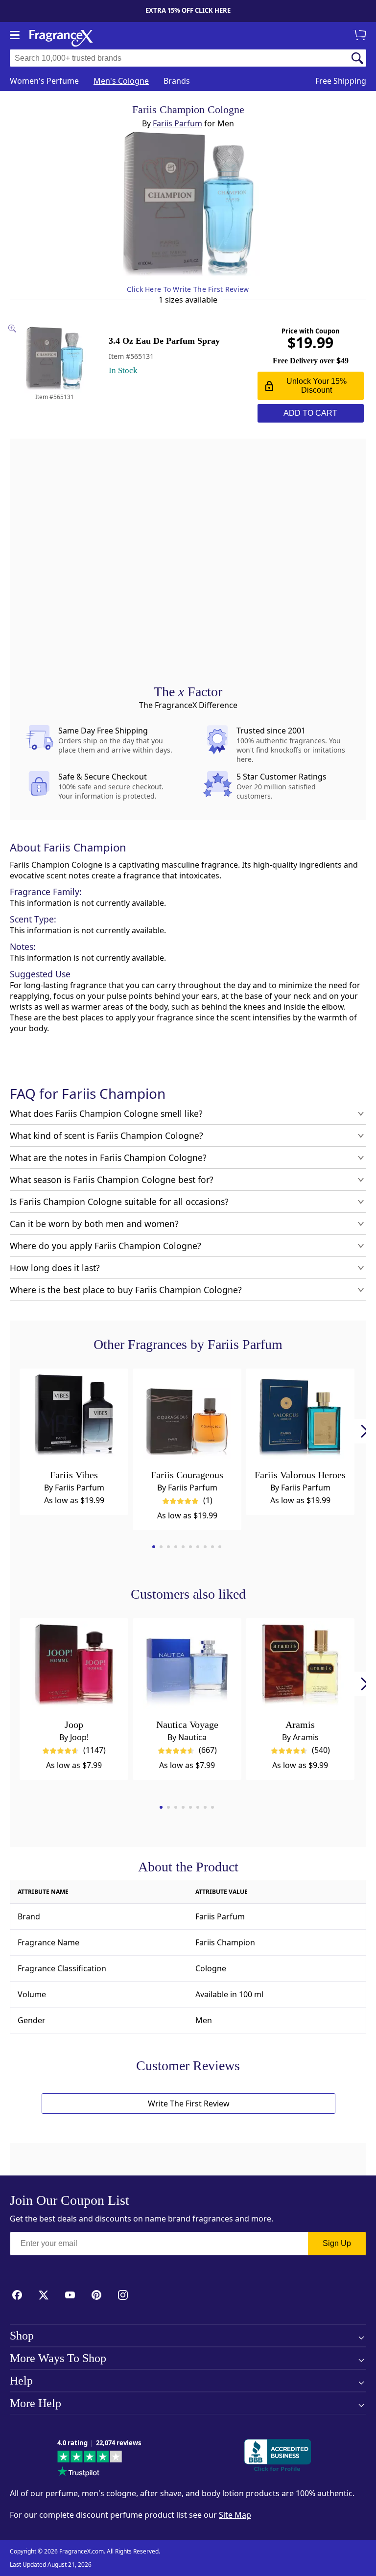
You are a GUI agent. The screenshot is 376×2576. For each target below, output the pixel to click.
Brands (177, 81)
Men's (121, 81)
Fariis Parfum (177, 123)
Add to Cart (310, 413)
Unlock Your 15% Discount (317, 386)
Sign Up (337, 2243)
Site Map (235, 2515)
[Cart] (361, 36)
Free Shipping (341, 81)
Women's (44, 81)
